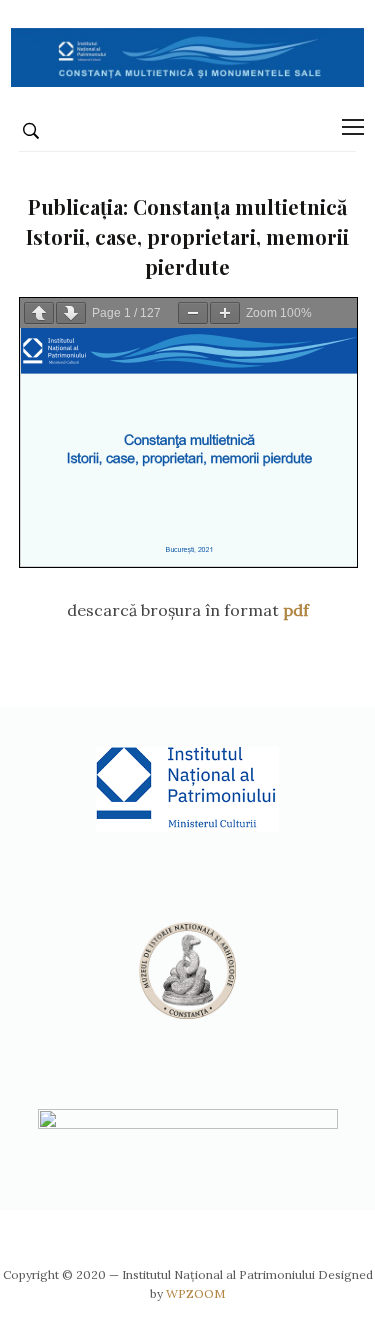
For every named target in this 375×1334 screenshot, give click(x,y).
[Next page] (71, 313)
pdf (296, 610)
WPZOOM (195, 1293)
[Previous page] (39, 313)
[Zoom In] (225, 313)
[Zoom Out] (193, 313)
